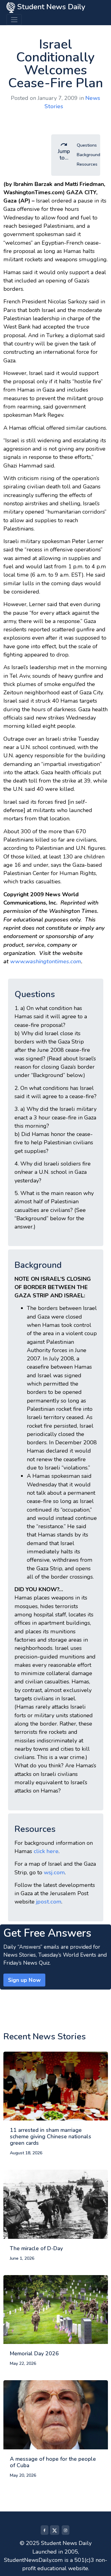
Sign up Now (24, 1980)
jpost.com (49, 1902)
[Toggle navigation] (14, 20)
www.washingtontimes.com (46, 961)
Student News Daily (50, 7)
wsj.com (54, 1872)
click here (46, 1851)
